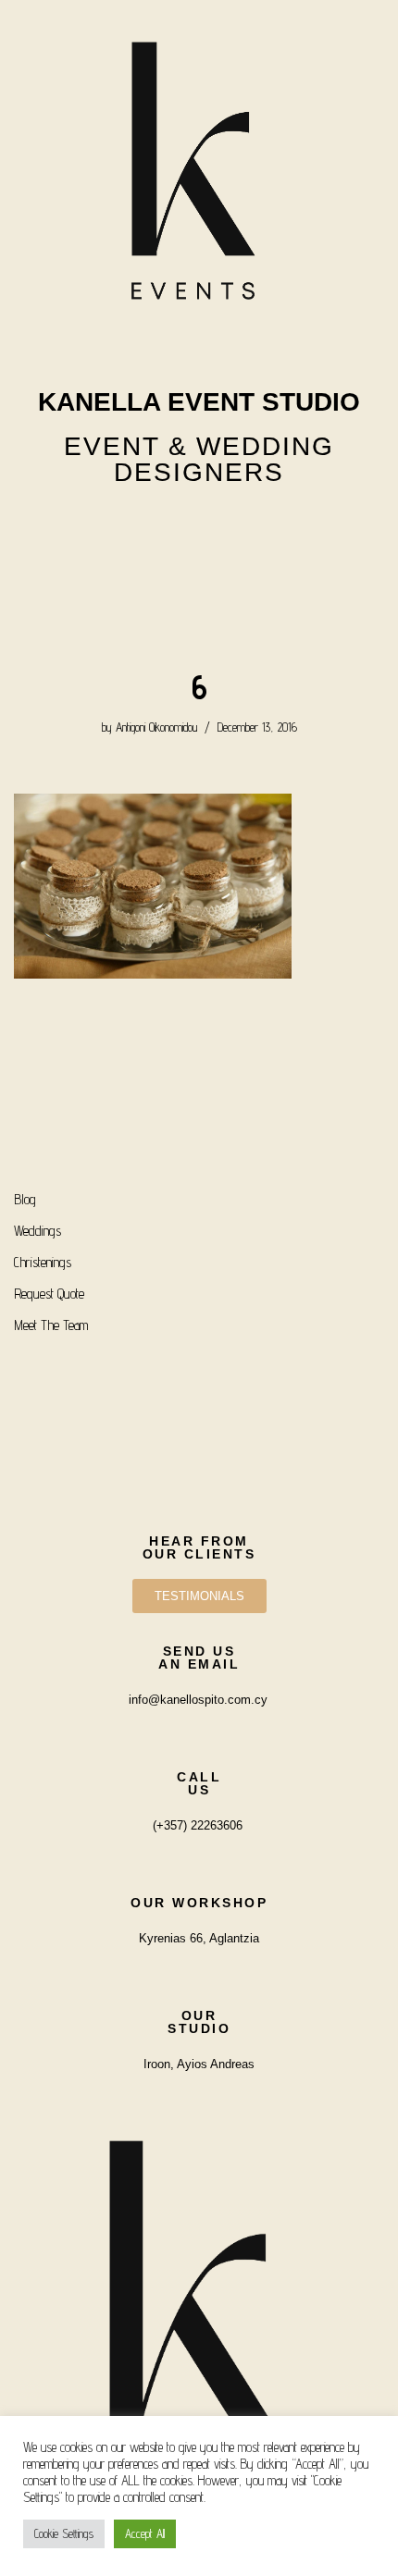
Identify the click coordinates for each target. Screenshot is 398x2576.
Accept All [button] (145, 2533)
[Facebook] (199, 526)
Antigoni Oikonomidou (156, 727)
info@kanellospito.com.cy (198, 1700)
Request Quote (49, 1294)
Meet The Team (51, 1325)
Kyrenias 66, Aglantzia (199, 1938)
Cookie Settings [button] (64, 2533)
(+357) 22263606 (198, 1825)
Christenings (43, 1262)
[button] (199, 585)
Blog (25, 1199)
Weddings (37, 1231)
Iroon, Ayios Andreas (199, 2064)
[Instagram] (150, 526)
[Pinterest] (248, 526)
